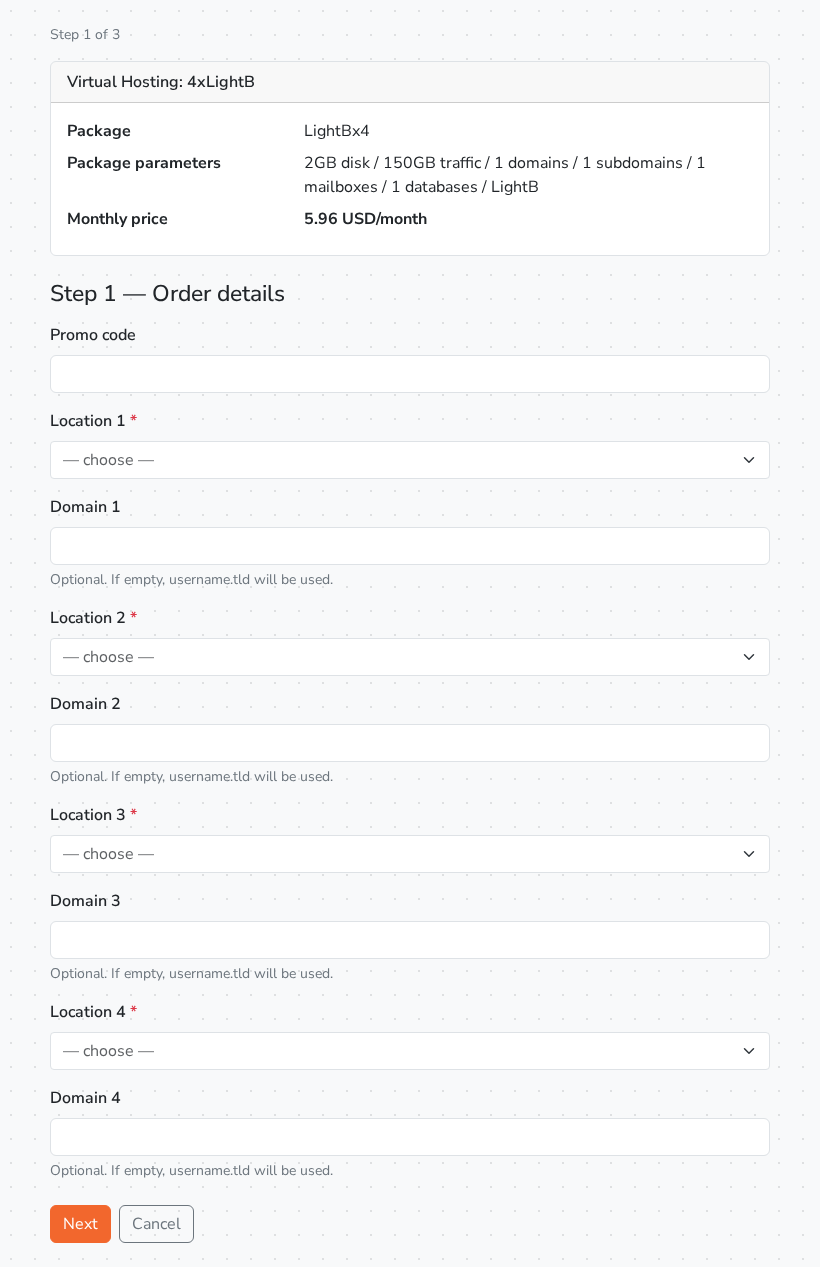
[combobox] (410, 460)
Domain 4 (85, 1098)
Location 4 (93, 1012)
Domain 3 (85, 901)
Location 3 (93, 815)
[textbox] (398, 460)
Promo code (93, 335)
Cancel (156, 1224)
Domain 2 (85, 704)
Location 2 (93, 618)
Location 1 (93, 421)
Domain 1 (85, 507)
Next (80, 1224)
